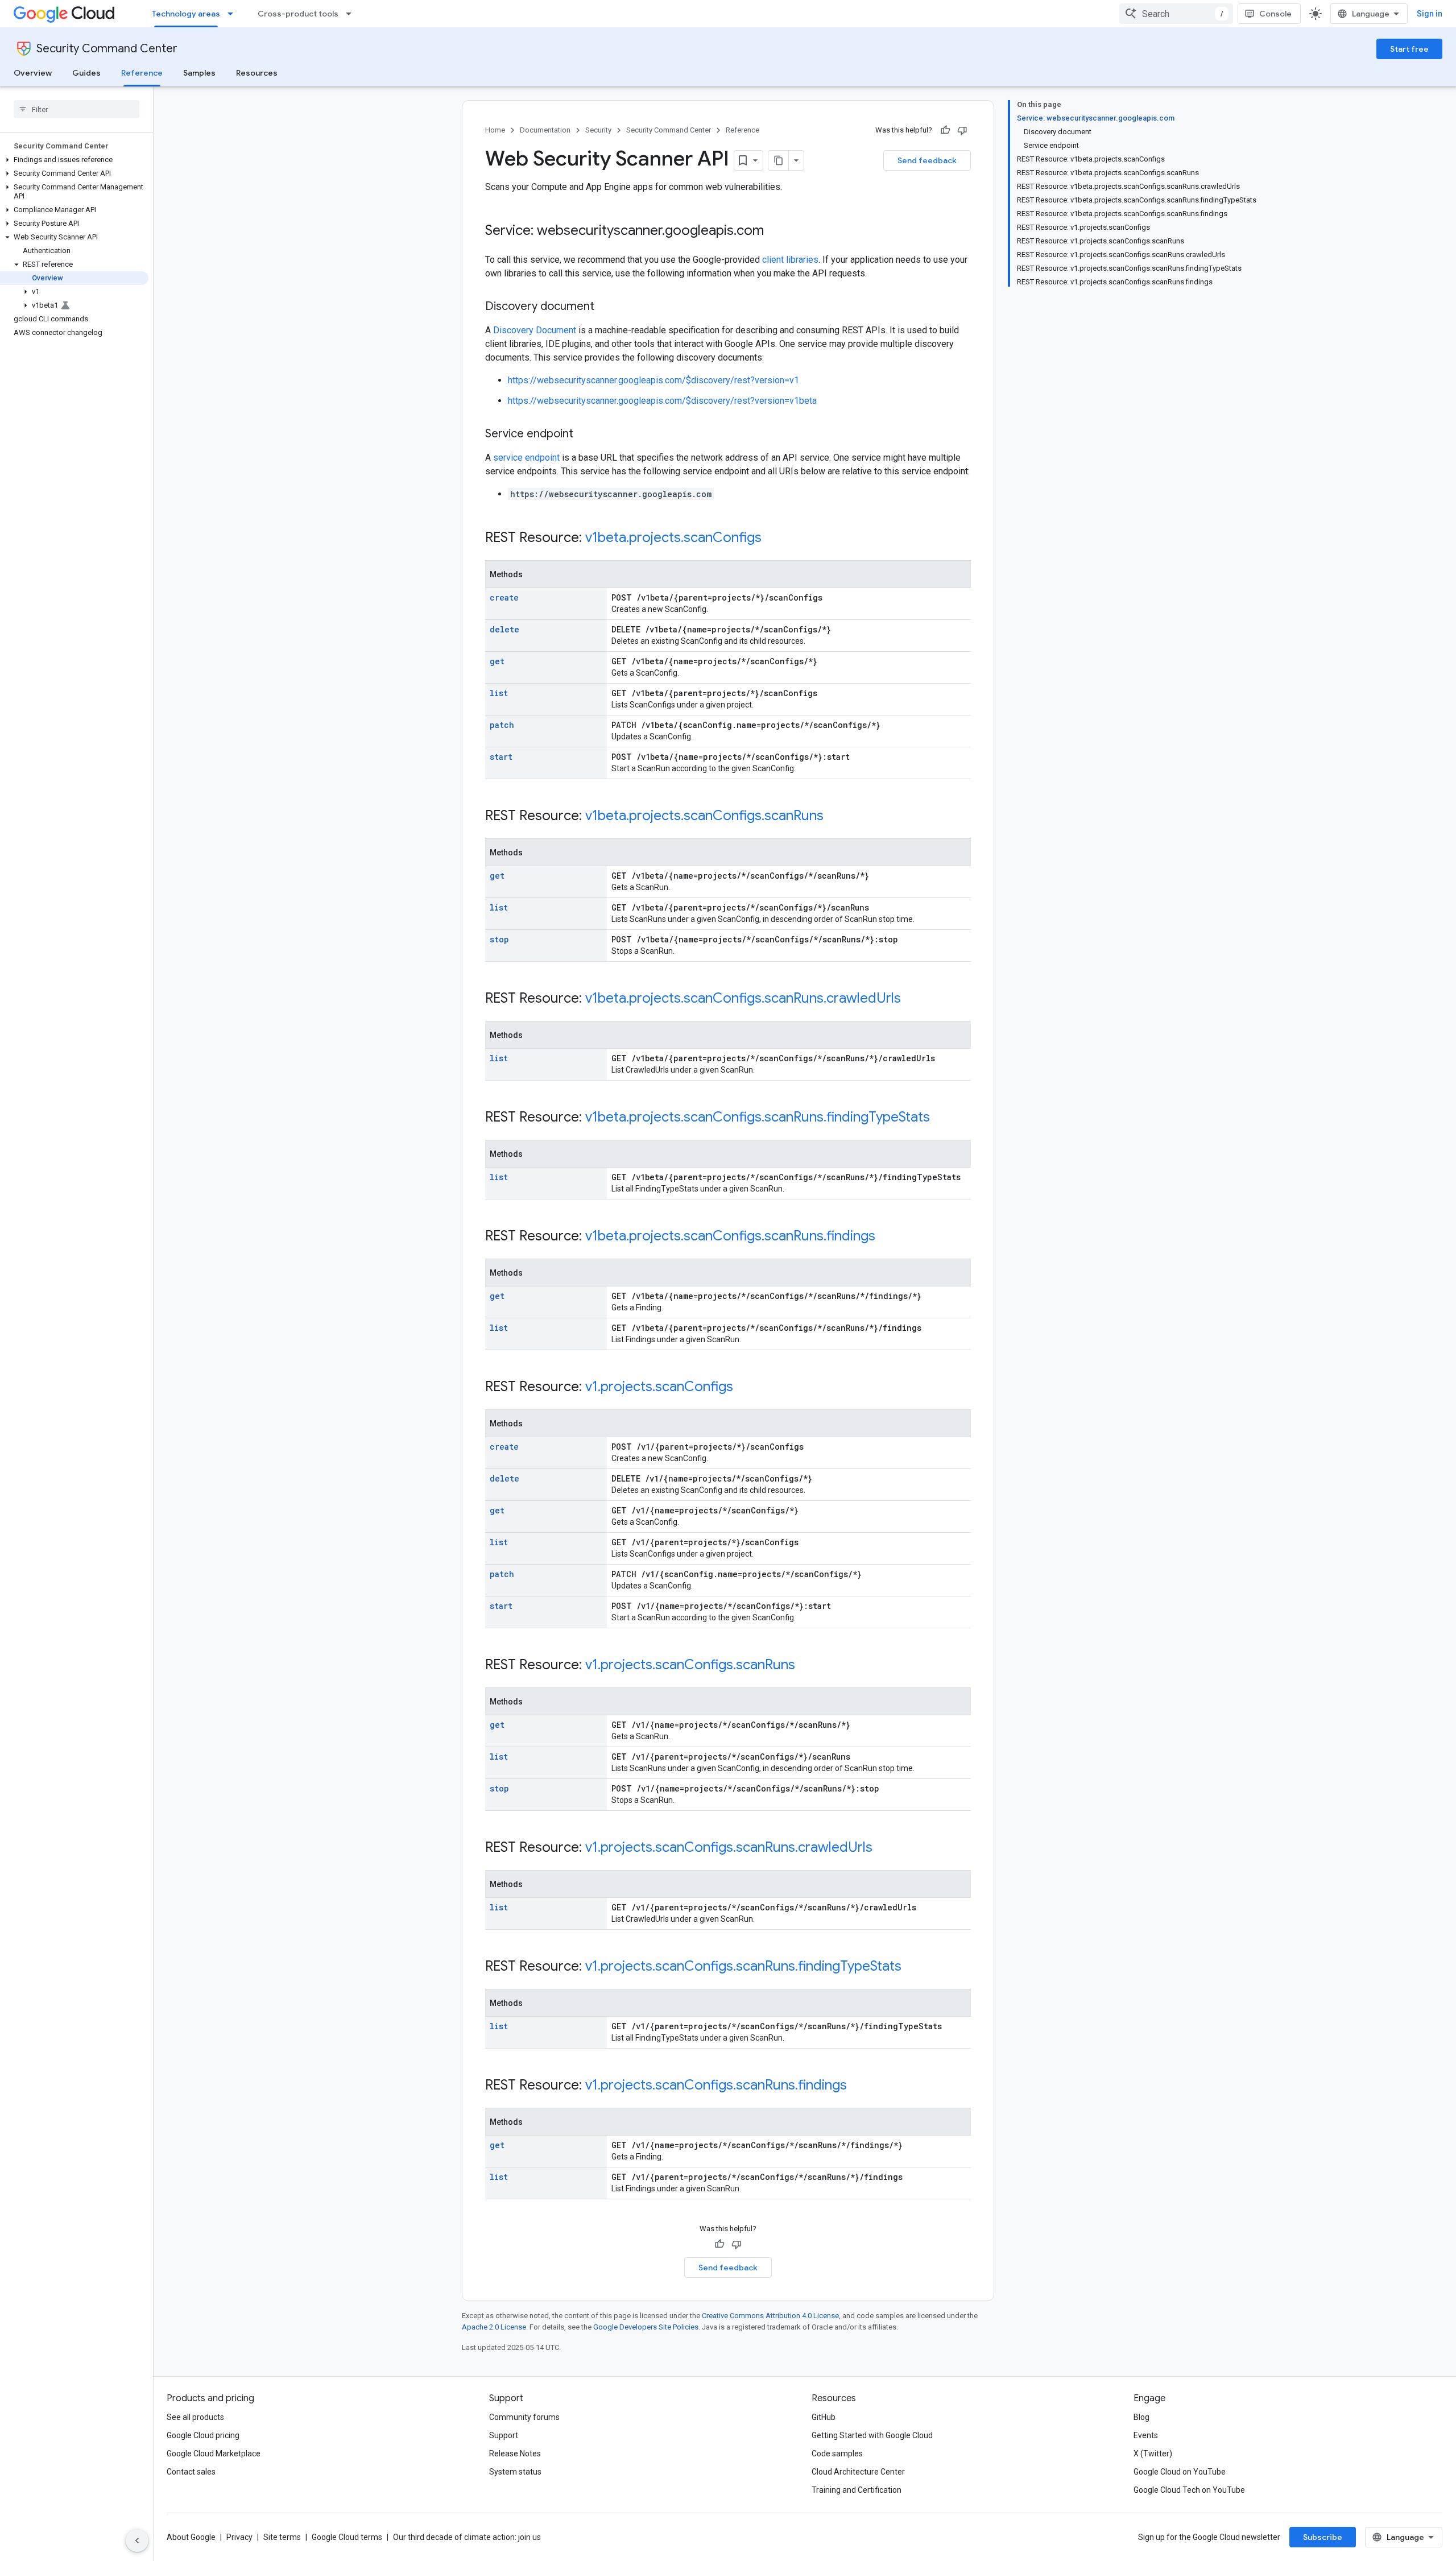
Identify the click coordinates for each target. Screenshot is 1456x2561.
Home (495, 130)
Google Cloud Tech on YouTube (1189, 2490)
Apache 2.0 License (494, 2327)
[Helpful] (945, 130)
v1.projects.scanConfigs (659, 1387)
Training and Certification (857, 2490)
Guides (86, 73)
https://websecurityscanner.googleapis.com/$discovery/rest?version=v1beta (662, 401)
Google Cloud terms (347, 2537)
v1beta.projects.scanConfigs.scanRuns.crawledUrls (743, 998)
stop (499, 939)
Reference (142, 73)
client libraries (790, 260)
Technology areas (186, 14)
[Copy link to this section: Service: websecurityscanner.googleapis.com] (775, 231)
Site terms (282, 2537)
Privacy (239, 2537)
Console (1275, 14)
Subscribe (1323, 2537)
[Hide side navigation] (137, 2541)
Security (598, 130)
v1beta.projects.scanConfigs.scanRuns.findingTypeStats (758, 1117)
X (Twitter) (1153, 2454)
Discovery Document (535, 330)
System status (515, 2472)
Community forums (524, 2417)
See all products (195, 2417)
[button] (74, 160)
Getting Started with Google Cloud (872, 2435)
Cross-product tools (298, 14)
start (501, 757)
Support (504, 2435)
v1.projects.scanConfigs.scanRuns (690, 1665)
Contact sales (191, 2472)
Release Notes (515, 2454)
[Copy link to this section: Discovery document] (606, 307)
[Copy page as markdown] (779, 160)
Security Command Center (107, 49)
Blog (1141, 2417)
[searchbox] (76, 109)
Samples (199, 73)
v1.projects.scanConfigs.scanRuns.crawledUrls (729, 1847)
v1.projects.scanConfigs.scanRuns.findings (716, 2085)
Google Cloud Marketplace (214, 2454)
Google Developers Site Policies (646, 2327)
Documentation (545, 130)
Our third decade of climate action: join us (467, 2537)
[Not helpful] (962, 130)
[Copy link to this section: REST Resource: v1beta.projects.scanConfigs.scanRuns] (835, 817)
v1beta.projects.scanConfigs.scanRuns (704, 816)
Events (1146, 2435)
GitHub (824, 2417)
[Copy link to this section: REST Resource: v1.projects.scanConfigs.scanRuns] (806, 1666)
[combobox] (1176, 14)
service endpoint (526, 458)
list (499, 693)
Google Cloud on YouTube (1180, 2472)
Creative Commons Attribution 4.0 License (770, 2316)
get (497, 661)
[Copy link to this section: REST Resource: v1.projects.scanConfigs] (744, 1388)
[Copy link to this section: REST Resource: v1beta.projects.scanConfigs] (773, 539)
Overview (33, 73)
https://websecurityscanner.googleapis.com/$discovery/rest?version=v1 (653, 380)
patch (502, 725)
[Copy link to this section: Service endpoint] (585, 435)
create (504, 597)
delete (504, 629)
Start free (1409, 49)
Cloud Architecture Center (858, 2472)
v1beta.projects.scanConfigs (673, 537)
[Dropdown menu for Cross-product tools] (352, 14)
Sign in (1430, 14)
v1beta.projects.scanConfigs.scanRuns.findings (730, 1236)
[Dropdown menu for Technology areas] (234, 14)
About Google (191, 2537)
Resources (257, 73)
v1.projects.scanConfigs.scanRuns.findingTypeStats (743, 1966)
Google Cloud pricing (203, 2435)
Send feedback (927, 160)
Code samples (837, 2454)
